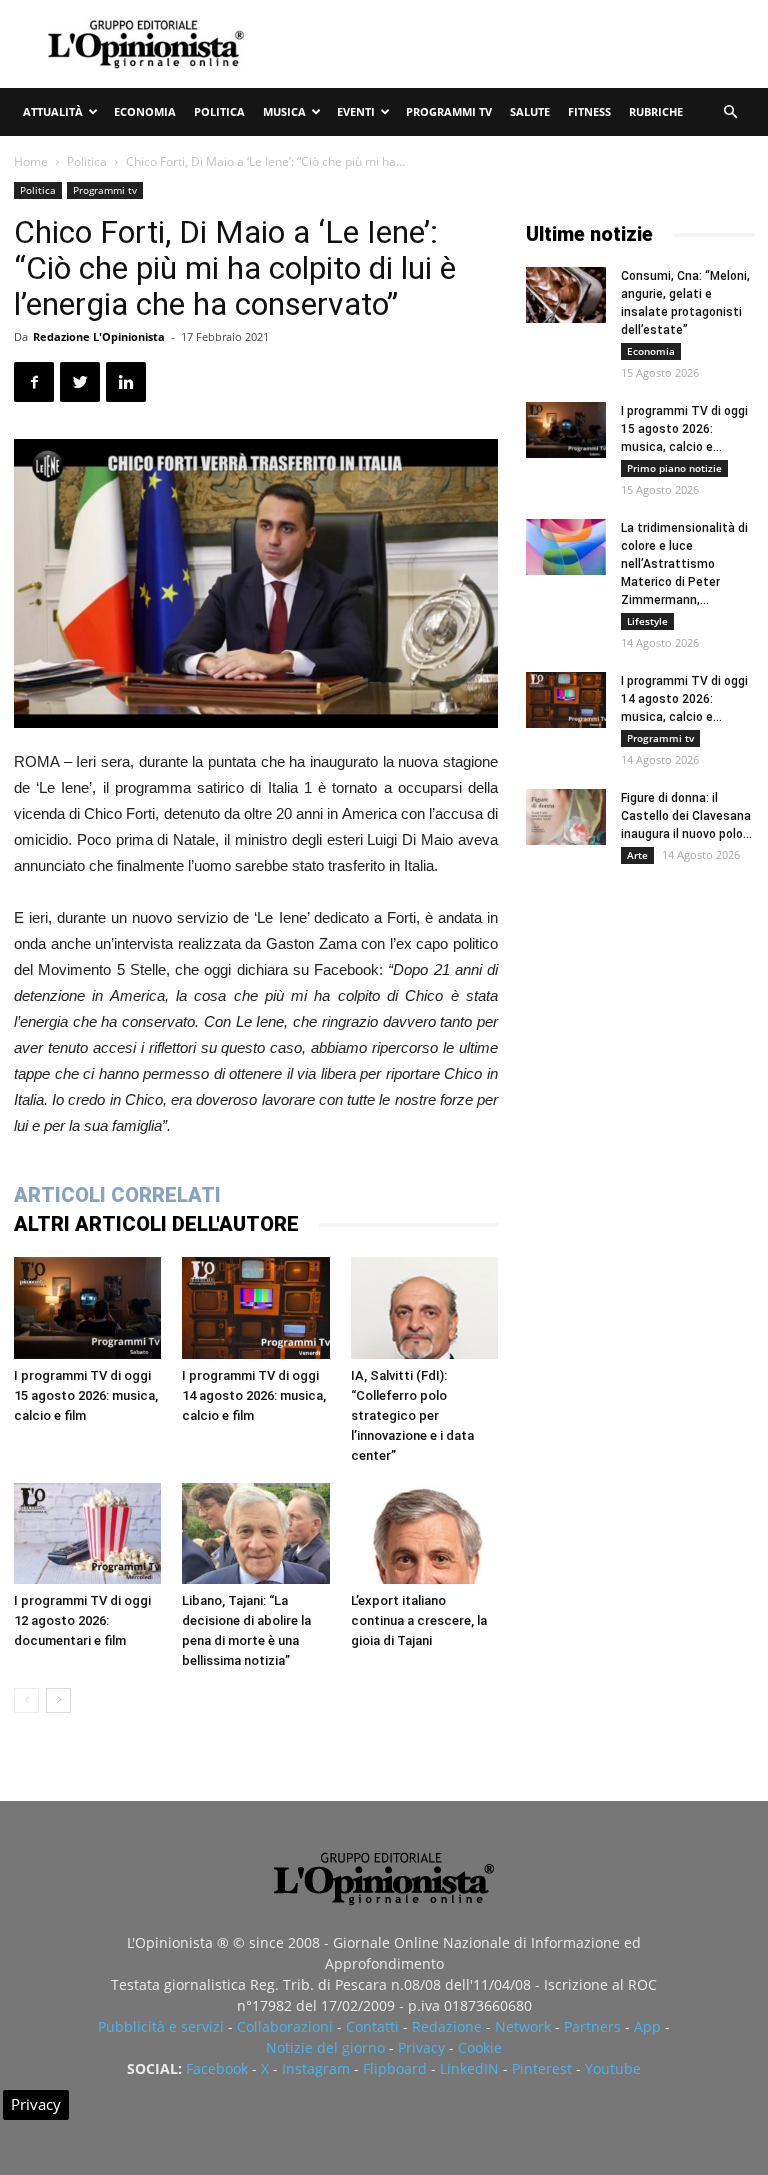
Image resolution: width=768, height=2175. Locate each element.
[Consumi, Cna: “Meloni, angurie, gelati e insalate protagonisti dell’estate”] (566, 295)
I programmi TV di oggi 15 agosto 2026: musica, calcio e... (684, 429)
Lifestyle (647, 621)
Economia (145, 111)
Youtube (613, 2068)
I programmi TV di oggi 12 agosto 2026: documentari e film (82, 1620)
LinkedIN (469, 2068)
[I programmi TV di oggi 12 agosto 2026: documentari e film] (87, 1533)
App (647, 2026)
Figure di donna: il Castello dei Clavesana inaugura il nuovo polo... (686, 816)
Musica (284, 111)
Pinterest (542, 2068)
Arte (637, 855)
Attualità (53, 111)
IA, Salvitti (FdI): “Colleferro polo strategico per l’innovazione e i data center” (412, 1415)
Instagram (316, 2068)
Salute (530, 111)
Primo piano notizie (674, 468)
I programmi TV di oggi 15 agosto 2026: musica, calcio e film (86, 1395)
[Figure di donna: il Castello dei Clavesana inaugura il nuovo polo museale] (566, 817)
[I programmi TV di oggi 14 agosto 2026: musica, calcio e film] (255, 1307)
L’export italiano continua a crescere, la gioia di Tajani (419, 1620)
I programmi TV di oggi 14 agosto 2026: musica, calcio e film (254, 1395)
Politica (219, 111)
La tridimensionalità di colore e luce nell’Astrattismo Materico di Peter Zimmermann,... (684, 564)
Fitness (589, 111)
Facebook (217, 2068)
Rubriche (656, 111)
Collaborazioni (285, 2026)
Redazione (447, 2026)
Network (523, 2026)
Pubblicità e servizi (161, 2026)
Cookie (480, 2047)
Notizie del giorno (325, 2047)
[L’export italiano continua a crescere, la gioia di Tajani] (424, 1533)
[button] (730, 112)
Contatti (372, 2026)
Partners (592, 2026)
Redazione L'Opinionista (99, 336)
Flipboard (395, 2068)
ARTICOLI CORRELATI (117, 1195)
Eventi (356, 111)
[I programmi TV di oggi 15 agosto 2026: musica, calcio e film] (87, 1307)
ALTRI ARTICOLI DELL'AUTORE (156, 1224)
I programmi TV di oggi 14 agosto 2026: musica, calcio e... (684, 699)
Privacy (421, 2047)
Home (31, 161)
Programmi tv (449, 111)
